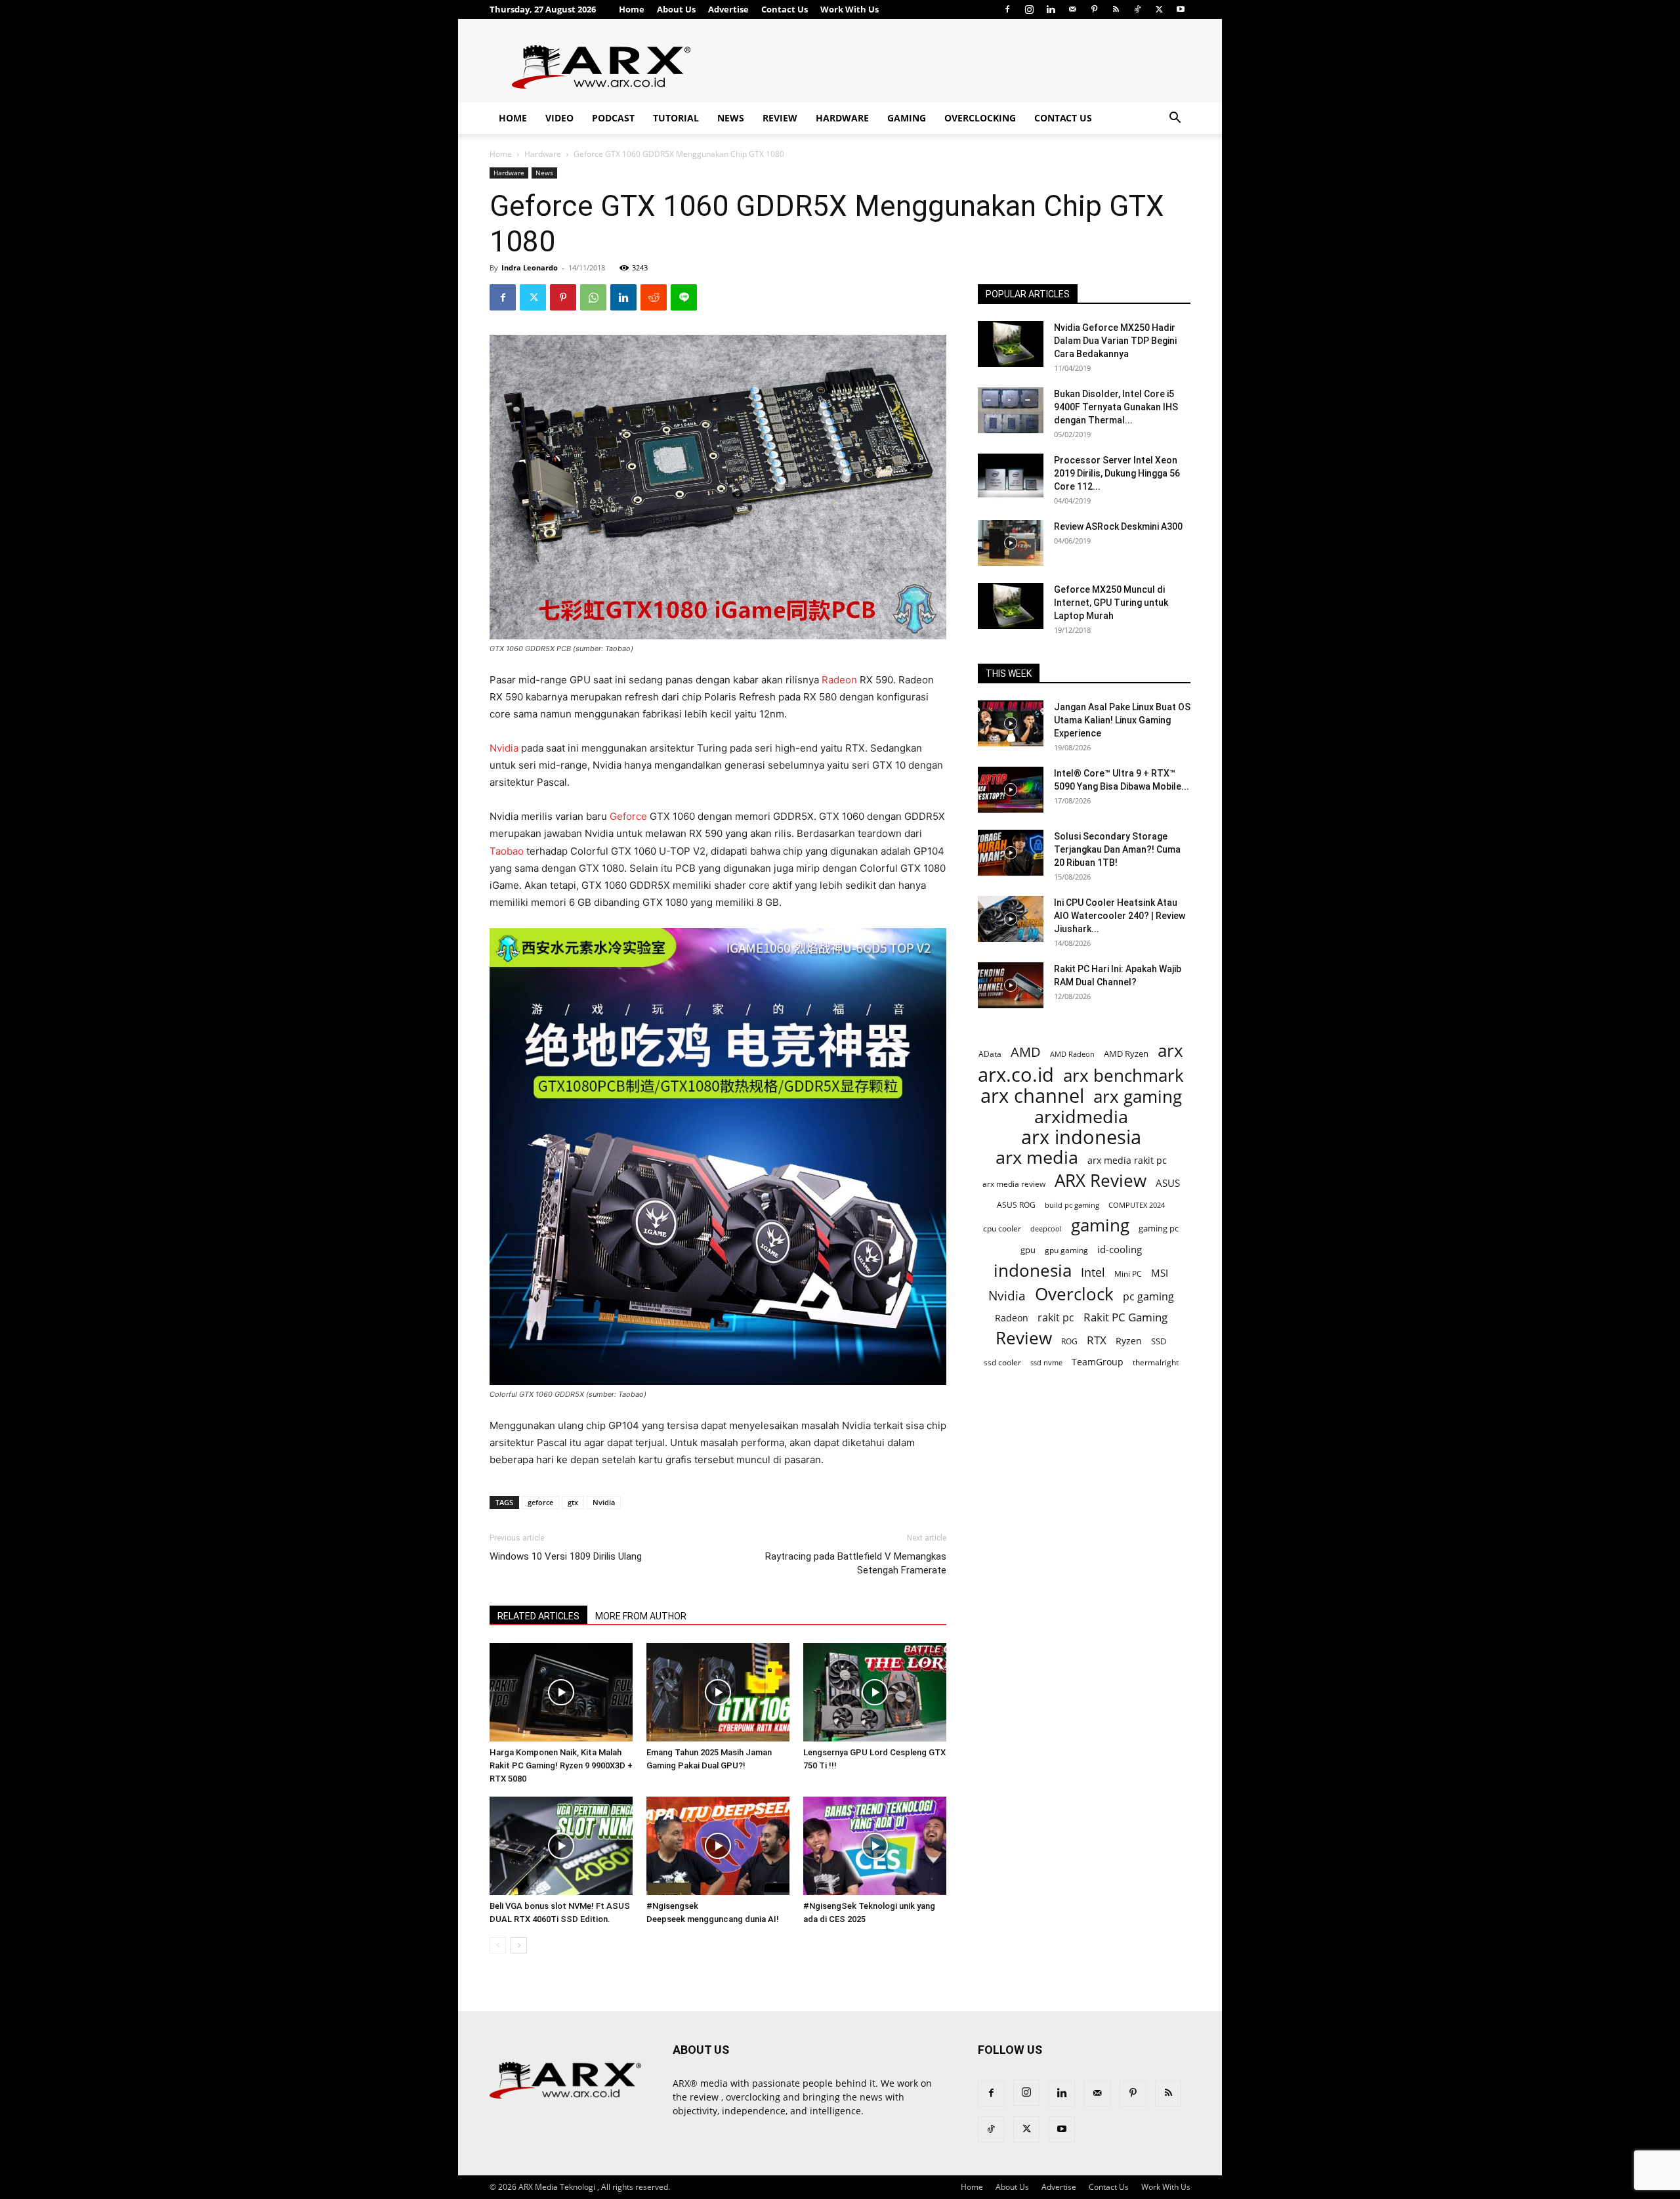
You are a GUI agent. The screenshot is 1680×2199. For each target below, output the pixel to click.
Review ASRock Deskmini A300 (1118, 526)
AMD (1026, 1052)
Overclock (1074, 1294)
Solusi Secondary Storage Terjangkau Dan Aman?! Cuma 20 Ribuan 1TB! (1117, 849)
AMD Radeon (1072, 1054)
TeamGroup (1098, 1362)
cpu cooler (1002, 1228)
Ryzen (1129, 1341)
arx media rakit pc (1127, 1160)
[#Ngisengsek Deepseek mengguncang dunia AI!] (718, 1846)
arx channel (1032, 1096)
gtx (573, 1502)
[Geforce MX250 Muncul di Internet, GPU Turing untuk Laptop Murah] (1011, 606)
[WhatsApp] (593, 297)
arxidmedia (1081, 1117)
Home (632, 9)
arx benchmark (1123, 1076)
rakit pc (1056, 1317)
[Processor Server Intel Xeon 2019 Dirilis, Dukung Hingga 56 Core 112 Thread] (1011, 477)
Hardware (842, 118)
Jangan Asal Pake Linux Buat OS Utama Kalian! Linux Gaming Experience (1122, 720)
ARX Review (1101, 1181)
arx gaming (1138, 1097)
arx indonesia (1081, 1137)
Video (559, 118)
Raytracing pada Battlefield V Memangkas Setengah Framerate (856, 1563)
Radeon (839, 680)
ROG (1069, 1341)
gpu (1028, 1250)
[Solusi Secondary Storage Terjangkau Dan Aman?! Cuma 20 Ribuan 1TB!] (1011, 853)
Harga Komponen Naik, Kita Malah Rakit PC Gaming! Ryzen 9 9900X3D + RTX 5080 (561, 1765)
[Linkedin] (1051, 9)
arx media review (1014, 1184)
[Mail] (1072, 9)
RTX (1097, 1340)
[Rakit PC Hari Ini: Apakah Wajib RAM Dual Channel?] (1011, 985)
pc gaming (1148, 1297)
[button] (1175, 119)
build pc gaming (1072, 1205)
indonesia (1033, 1270)
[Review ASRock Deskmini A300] (1011, 543)
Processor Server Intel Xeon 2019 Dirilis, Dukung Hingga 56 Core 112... (1117, 473)
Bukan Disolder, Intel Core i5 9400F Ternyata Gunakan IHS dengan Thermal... (1116, 407)
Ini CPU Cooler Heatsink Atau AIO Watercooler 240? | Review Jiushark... (1120, 916)
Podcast (613, 118)
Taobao (507, 851)
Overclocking (980, 118)
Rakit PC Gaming (1125, 1317)
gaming (1100, 1225)
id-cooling (1120, 1249)
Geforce (628, 816)
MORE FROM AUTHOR (641, 1616)
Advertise (728, 9)
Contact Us (785, 9)
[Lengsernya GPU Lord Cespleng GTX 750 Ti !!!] (875, 1692)
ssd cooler (1002, 1362)
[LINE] (684, 297)
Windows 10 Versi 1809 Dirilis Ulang (566, 1556)
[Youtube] (1181, 9)
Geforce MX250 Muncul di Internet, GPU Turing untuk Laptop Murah (1111, 603)
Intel (1093, 1272)
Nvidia (504, 748)
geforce (540, 1502)
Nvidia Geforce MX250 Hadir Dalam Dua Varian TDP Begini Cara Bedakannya (1115, 341)
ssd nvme (1046, 1362)
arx (1170, 1051)
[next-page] (519, 1945)
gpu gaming (1066, 1250)
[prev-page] (498, 1945)
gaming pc (1159, 1228)
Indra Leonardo (530, 267)
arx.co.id (1016, 1075)
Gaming (907, 118)
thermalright (1156, 1362)
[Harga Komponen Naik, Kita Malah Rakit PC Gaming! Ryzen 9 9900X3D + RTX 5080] (561, 1692)
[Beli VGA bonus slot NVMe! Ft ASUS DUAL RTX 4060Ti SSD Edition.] (561, 1846)
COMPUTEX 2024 (1137, 1205)
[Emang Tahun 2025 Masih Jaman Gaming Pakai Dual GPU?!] (718, 1692)
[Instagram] (1029, 9)
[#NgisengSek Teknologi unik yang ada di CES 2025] (875, 1846)
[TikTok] (1137, 9)
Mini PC (1128, 1273)
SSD (1159, 1341)
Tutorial (676, 118)
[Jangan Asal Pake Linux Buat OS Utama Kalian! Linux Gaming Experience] (1011, 723)
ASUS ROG (1016, 1205)
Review (780, 118)
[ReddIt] (654, 297)
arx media (1037, 1158)
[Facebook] (1007, 9)
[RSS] (1116, 9)
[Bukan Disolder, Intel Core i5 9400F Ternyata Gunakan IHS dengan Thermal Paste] (1011, 410)
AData (990, 1054)
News (731, 118)
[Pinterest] (1094, 9)
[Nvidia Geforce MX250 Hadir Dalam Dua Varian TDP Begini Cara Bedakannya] (1011, 344)
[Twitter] (1159, 9)
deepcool (1046, 1229)
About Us (676, 9)
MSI (1160, 1273)
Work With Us (850, 9)
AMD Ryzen (1126, 1054)
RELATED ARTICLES (538, 1616)
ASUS (1168, 1183)
